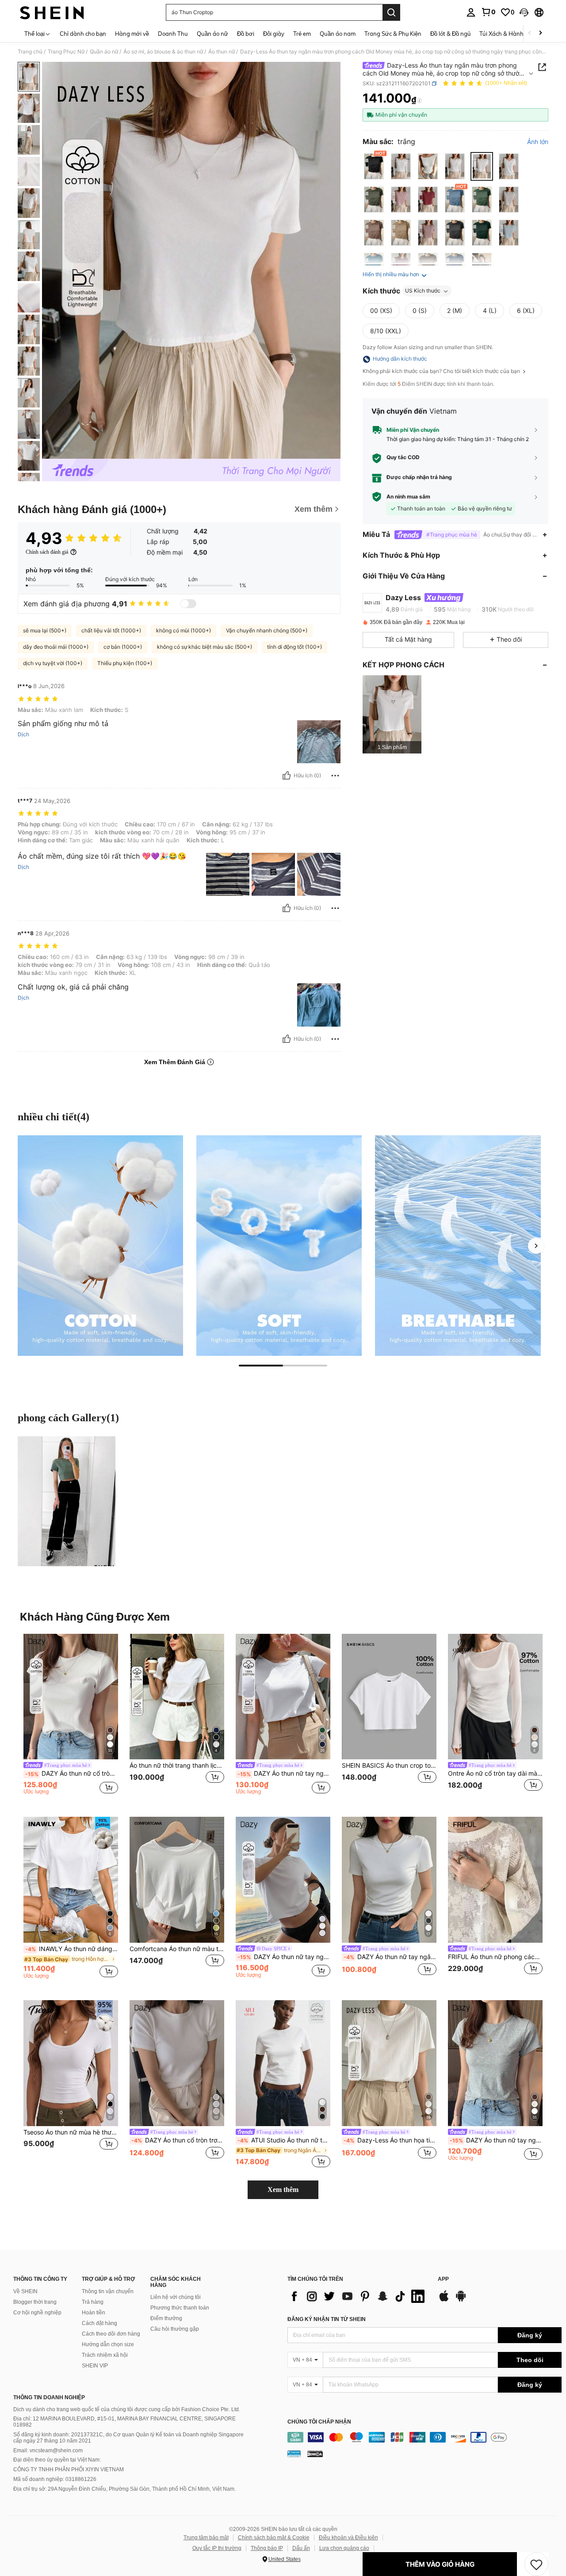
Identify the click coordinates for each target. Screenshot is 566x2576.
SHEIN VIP (95, 2366)
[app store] (444, 2300)
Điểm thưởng (166, 2318)
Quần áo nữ (104, 52)
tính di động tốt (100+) (294, 647)
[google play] (461, 2300)
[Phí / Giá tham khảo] (419, 100)
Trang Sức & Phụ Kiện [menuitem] (393, 34)
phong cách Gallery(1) (68, 1418)
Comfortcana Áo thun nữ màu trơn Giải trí (177, 1949)
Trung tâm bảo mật (206, 2538)
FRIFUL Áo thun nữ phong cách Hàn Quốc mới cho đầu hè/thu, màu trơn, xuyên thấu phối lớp (495, 1957)
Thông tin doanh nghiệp (49, 2397)
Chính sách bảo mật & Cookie (274, 2538)
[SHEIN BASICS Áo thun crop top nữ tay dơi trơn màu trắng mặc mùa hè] (389, 1697)
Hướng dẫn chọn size (108, 2344)
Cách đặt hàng (99, 2323)
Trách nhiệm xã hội (105, 2355)
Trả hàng (93, 2302)
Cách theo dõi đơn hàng (111, 2334)
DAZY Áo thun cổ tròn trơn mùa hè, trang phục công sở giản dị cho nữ (178, 2140)
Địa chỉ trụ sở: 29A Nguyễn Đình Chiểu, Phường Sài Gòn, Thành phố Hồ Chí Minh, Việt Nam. (124, 2489)
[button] (524, 12)
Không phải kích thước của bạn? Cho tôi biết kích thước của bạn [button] (442, 372)
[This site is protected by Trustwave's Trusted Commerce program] (294, 2454)
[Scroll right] (540, 33)
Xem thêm (283, 2190)
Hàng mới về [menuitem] (132, 34)
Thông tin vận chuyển (108, 2291)
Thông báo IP (267, 2548)
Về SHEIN (25, 2291)
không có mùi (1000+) (184, 630)
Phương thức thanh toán (180, 2308)
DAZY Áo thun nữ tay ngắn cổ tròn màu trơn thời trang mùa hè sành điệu (390, 1957)
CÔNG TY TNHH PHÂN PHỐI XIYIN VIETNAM (69, 2469)
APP (443, 2279)
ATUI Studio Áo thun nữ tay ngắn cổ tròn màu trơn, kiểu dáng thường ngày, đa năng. (284, 2140)
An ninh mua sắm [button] (408, 497)
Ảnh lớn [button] (538, 142)
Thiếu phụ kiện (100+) (125, 663)
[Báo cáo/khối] (335, 776)
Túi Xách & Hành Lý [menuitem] (505, 34)
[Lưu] (536, 2564)
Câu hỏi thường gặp (175, 2329)
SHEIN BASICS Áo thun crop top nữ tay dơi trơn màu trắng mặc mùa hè (389, 1766)
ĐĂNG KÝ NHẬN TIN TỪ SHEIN (327, 2319)
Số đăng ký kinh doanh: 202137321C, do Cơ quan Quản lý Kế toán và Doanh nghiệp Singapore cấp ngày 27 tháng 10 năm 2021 (128, 2438)
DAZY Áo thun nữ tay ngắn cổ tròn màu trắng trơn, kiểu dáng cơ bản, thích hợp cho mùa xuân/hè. (496, 2140)
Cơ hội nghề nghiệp (37, 2313)
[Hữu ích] (287, 776)
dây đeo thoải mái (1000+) (56, 647)
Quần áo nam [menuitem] (338, 34)
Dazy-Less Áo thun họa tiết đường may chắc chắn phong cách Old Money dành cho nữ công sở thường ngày (390, 2140)
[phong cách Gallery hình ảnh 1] (67, 1501)
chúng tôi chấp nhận (319, 2422)
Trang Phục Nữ (66, 52)
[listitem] (392, 714)
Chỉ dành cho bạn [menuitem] (83, 34)
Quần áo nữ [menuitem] (212, 34)
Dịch (23, 734)
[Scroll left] (530, 33)
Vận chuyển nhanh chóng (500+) (267, 630)
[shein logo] (52, 12)
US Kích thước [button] (423, 291)
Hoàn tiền (94, 2313)
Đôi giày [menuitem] (274, 34)
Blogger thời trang (35, 2302)
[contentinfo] (424, 2437)
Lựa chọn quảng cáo (344, 2548)
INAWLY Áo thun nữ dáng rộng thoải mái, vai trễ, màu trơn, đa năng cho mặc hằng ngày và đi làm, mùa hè (72, 1949)
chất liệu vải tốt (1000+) (111, 630)
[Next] (536, 1246)
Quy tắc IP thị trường (217, 2548)
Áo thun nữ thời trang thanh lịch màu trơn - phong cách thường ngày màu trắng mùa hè (177, 1766)
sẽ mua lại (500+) (45, 630)
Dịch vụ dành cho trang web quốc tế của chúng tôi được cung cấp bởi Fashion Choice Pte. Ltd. (127, 2409)
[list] (358, 2296)
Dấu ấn (301, 2548)
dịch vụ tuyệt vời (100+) (53, 663)
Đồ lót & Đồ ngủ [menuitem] (450, 34)
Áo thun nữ (222, 52)
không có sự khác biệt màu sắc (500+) (205, 647)
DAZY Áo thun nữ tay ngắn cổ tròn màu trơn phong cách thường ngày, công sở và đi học (284, 1773)
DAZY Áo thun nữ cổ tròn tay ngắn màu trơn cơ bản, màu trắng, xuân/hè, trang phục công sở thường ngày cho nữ (72, 1773)
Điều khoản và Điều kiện (348, 2538)
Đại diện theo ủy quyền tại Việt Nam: (57, 2460)
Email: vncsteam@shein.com (48, 2450)
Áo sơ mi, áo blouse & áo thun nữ (163, 52)
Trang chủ (30, 52)
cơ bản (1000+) (123, 647)
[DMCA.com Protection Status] (315, 2454)
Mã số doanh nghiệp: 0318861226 (55, 2479)
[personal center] (471, 12)
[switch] (188, 604)
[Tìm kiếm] (391, 12)
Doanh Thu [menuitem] (173, 34)
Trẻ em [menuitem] (302, 34)
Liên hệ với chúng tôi (176, 2297)
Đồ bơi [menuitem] (246, 34)
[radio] (374, 166)
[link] (488, 12)
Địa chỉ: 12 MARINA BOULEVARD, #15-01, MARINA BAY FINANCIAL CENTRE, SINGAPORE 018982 (124, 2422)
